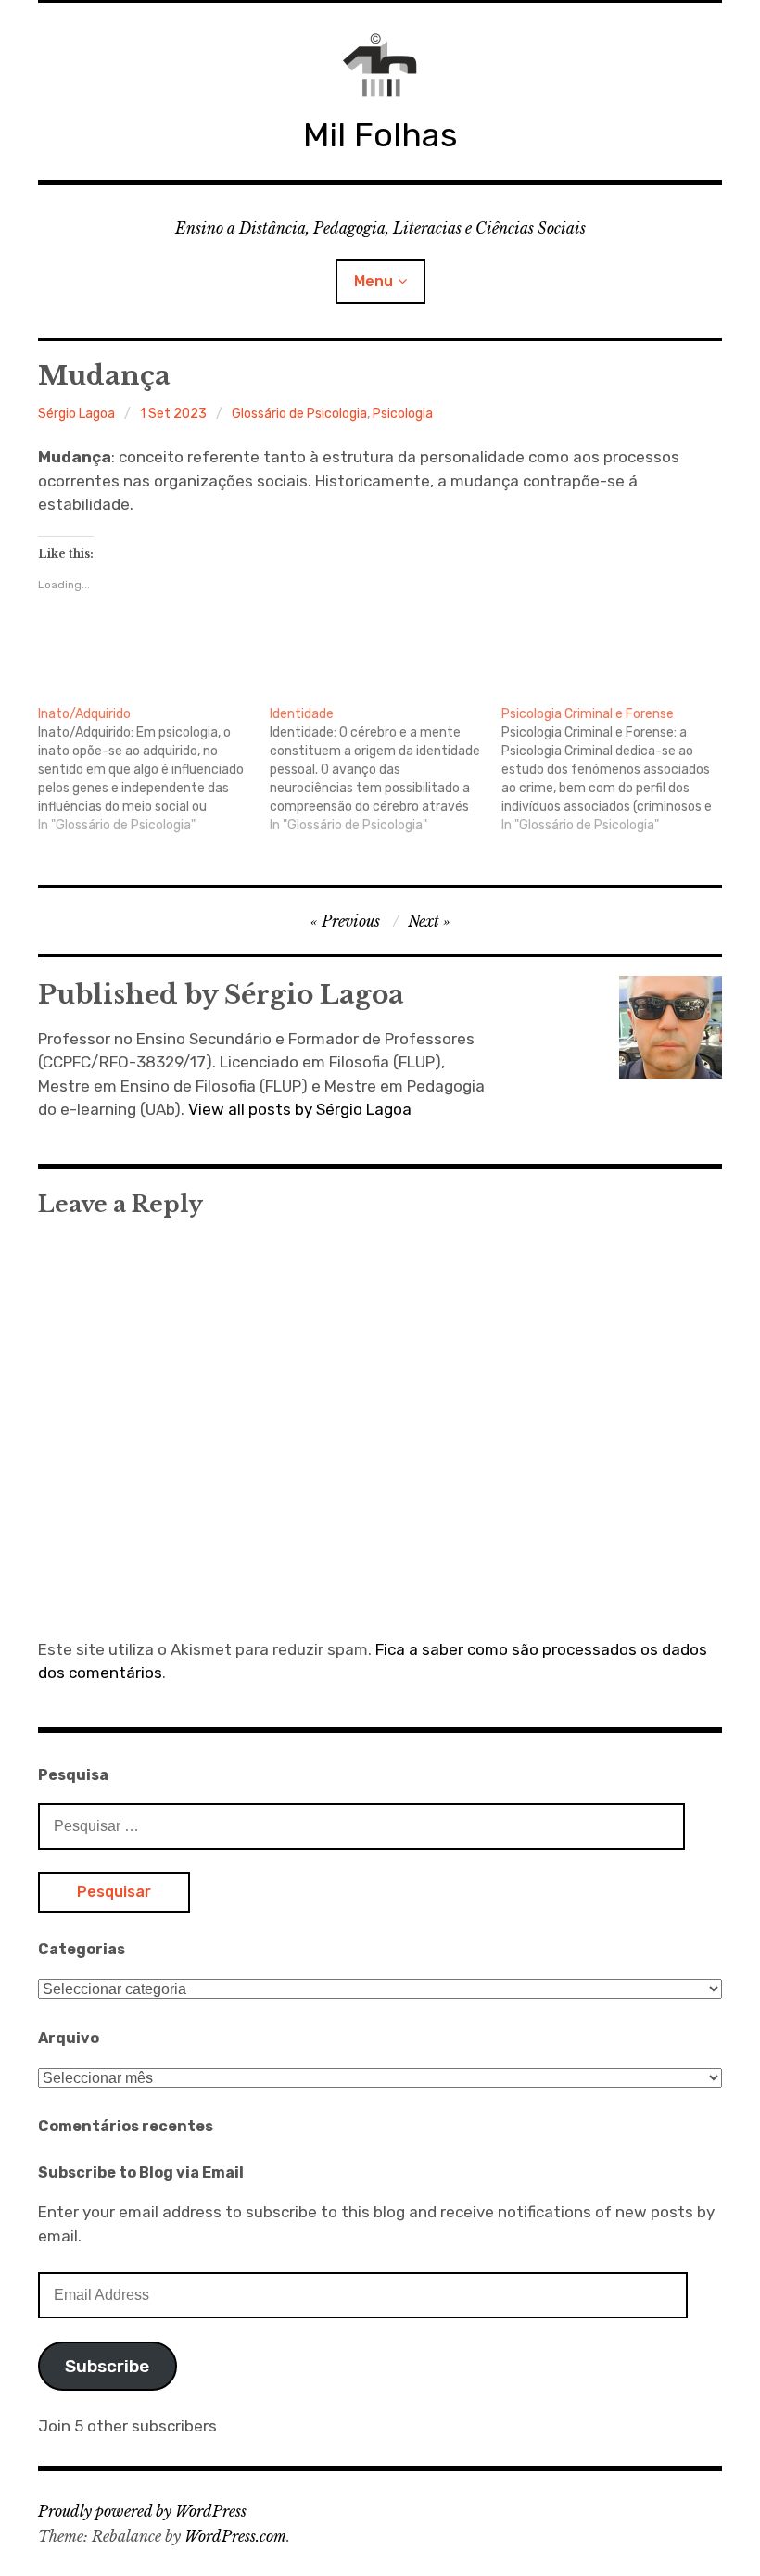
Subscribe (107, 2366)
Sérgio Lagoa (76, 414)
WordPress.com (235, 2536)
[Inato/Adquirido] (154, 770)
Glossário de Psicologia (299, 414)
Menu (374, 281)
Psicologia (403, 414)
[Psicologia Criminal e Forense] (617, 770)
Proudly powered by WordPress (142, 2511)
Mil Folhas (380, 135)
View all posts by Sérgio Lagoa (300, 1109)
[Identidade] (386, 770)
